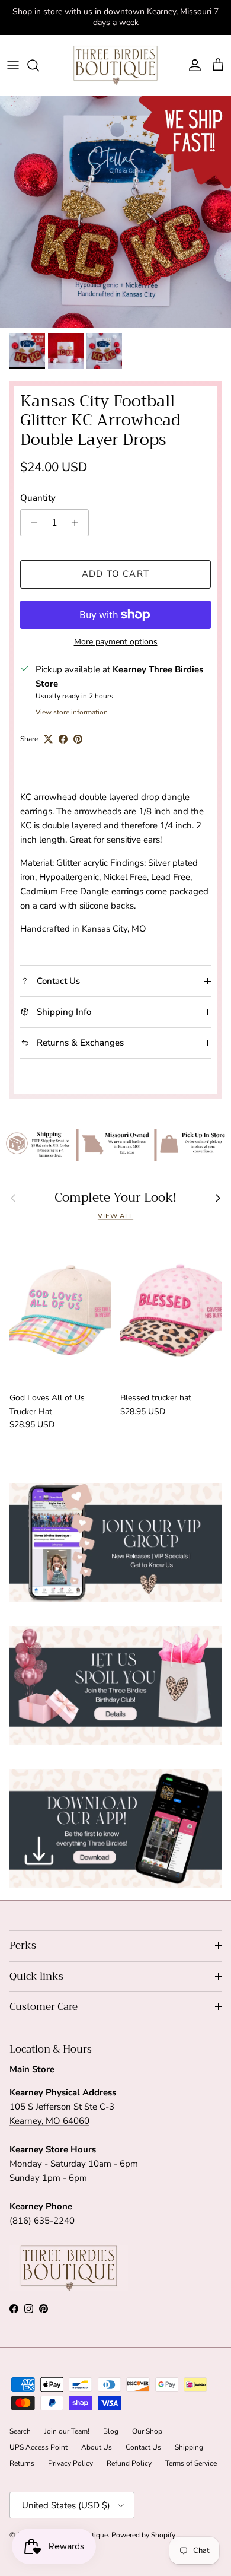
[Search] (39, 65)
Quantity (38, 498)
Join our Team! (67, 2431)
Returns (22, 2463)
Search (20, 2431)
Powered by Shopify (143, 2535)
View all (115, 1216)
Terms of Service (191, 2463)
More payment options (116, 642)
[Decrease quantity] (31, 523)
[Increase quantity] (78, 523)
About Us (97, 2447)
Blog (111, 2431)
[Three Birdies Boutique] (115, 65)
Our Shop (147, 2431)
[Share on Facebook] (63, 739)
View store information (72, 712)
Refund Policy (129, 2463)
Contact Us (143, 2447)
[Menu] (13, 65)
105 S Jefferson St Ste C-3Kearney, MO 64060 (63, 2107)
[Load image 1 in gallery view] (115, 212)
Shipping (189, 2447)
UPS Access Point (38, 2447)
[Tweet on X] (48, 739)
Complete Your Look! (115, 1198)
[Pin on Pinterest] (78, 739)
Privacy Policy (70, 2463)
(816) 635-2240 (42, 2221)
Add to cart (115, 574)
